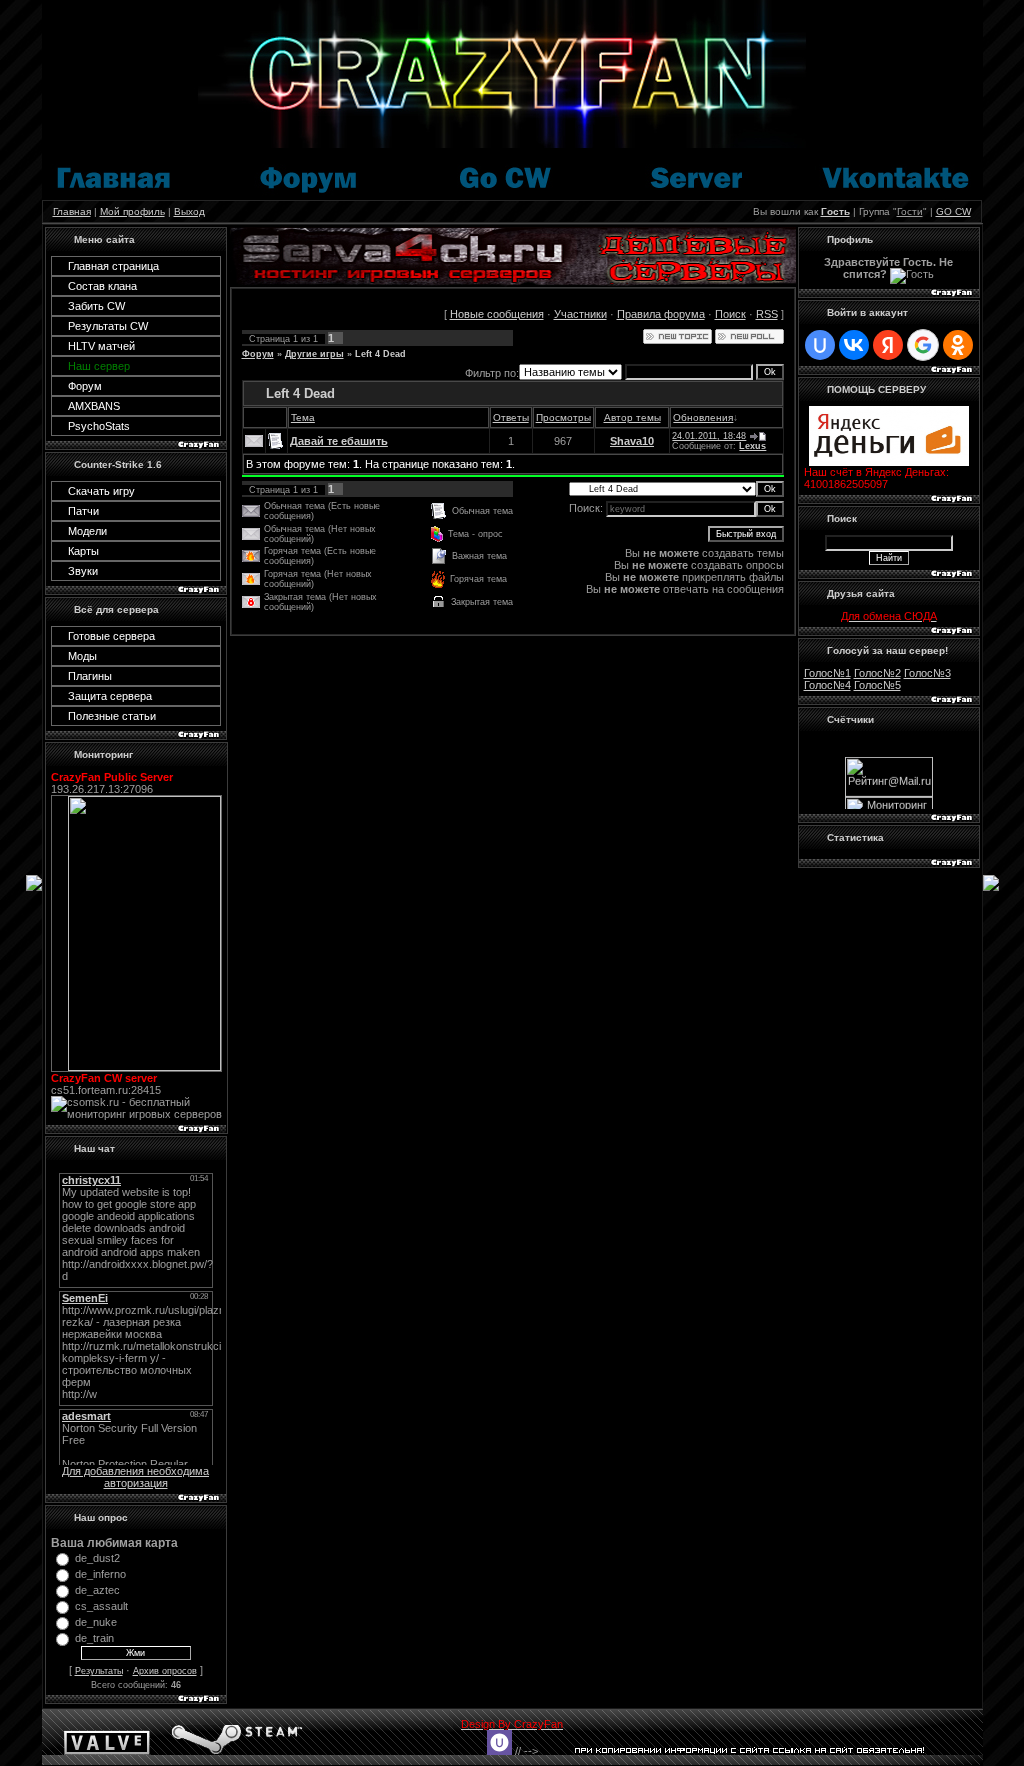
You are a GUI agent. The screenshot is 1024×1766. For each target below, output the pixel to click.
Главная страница (113, 266)
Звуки (83, 571)
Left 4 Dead (380, 354)
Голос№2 (877, 673)
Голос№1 (827, 673)
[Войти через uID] (820, 345)
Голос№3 (927, 673)
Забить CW (96, 306)
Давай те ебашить (339, 441)
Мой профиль (132, 211)
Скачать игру (101, 491)
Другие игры (314, 354)
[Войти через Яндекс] (888, 345)
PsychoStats (99, 426)
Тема (303, 417)
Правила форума (661, 314)
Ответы (511, 417)
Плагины (90, 676)
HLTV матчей (101, 346)
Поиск (730, 314)
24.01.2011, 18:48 (709, 436)
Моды (82, 656)
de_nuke (96, 1622)
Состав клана (102, 286)
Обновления (703, 417)
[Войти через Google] (923, 345)
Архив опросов (165, 1671)
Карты (83, 551)
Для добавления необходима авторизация (135, 1477)
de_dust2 (97, 1558)
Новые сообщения (497, 314)
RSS (767, 314)
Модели (87, 531)
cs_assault (101, 1606)
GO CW (953, 211)
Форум (85, 386)
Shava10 (632, 441)
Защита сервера (110, 696)
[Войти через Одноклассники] (958, 345)
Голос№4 (827, 685)
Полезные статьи (112, 716)
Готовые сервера (111, 636)
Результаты (99, 1671)
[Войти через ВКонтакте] (854, 345)
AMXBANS (94, 406)
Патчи (83, 511)
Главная (72, 211)
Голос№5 (877, 685)
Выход (189, 211)
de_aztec (97, 1590)
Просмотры (563, 417)
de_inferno (100, 1574)
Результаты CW (108, 326)
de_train (94, 1638)
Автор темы (632, 417)
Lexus (752, 446)
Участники (580, 314)
